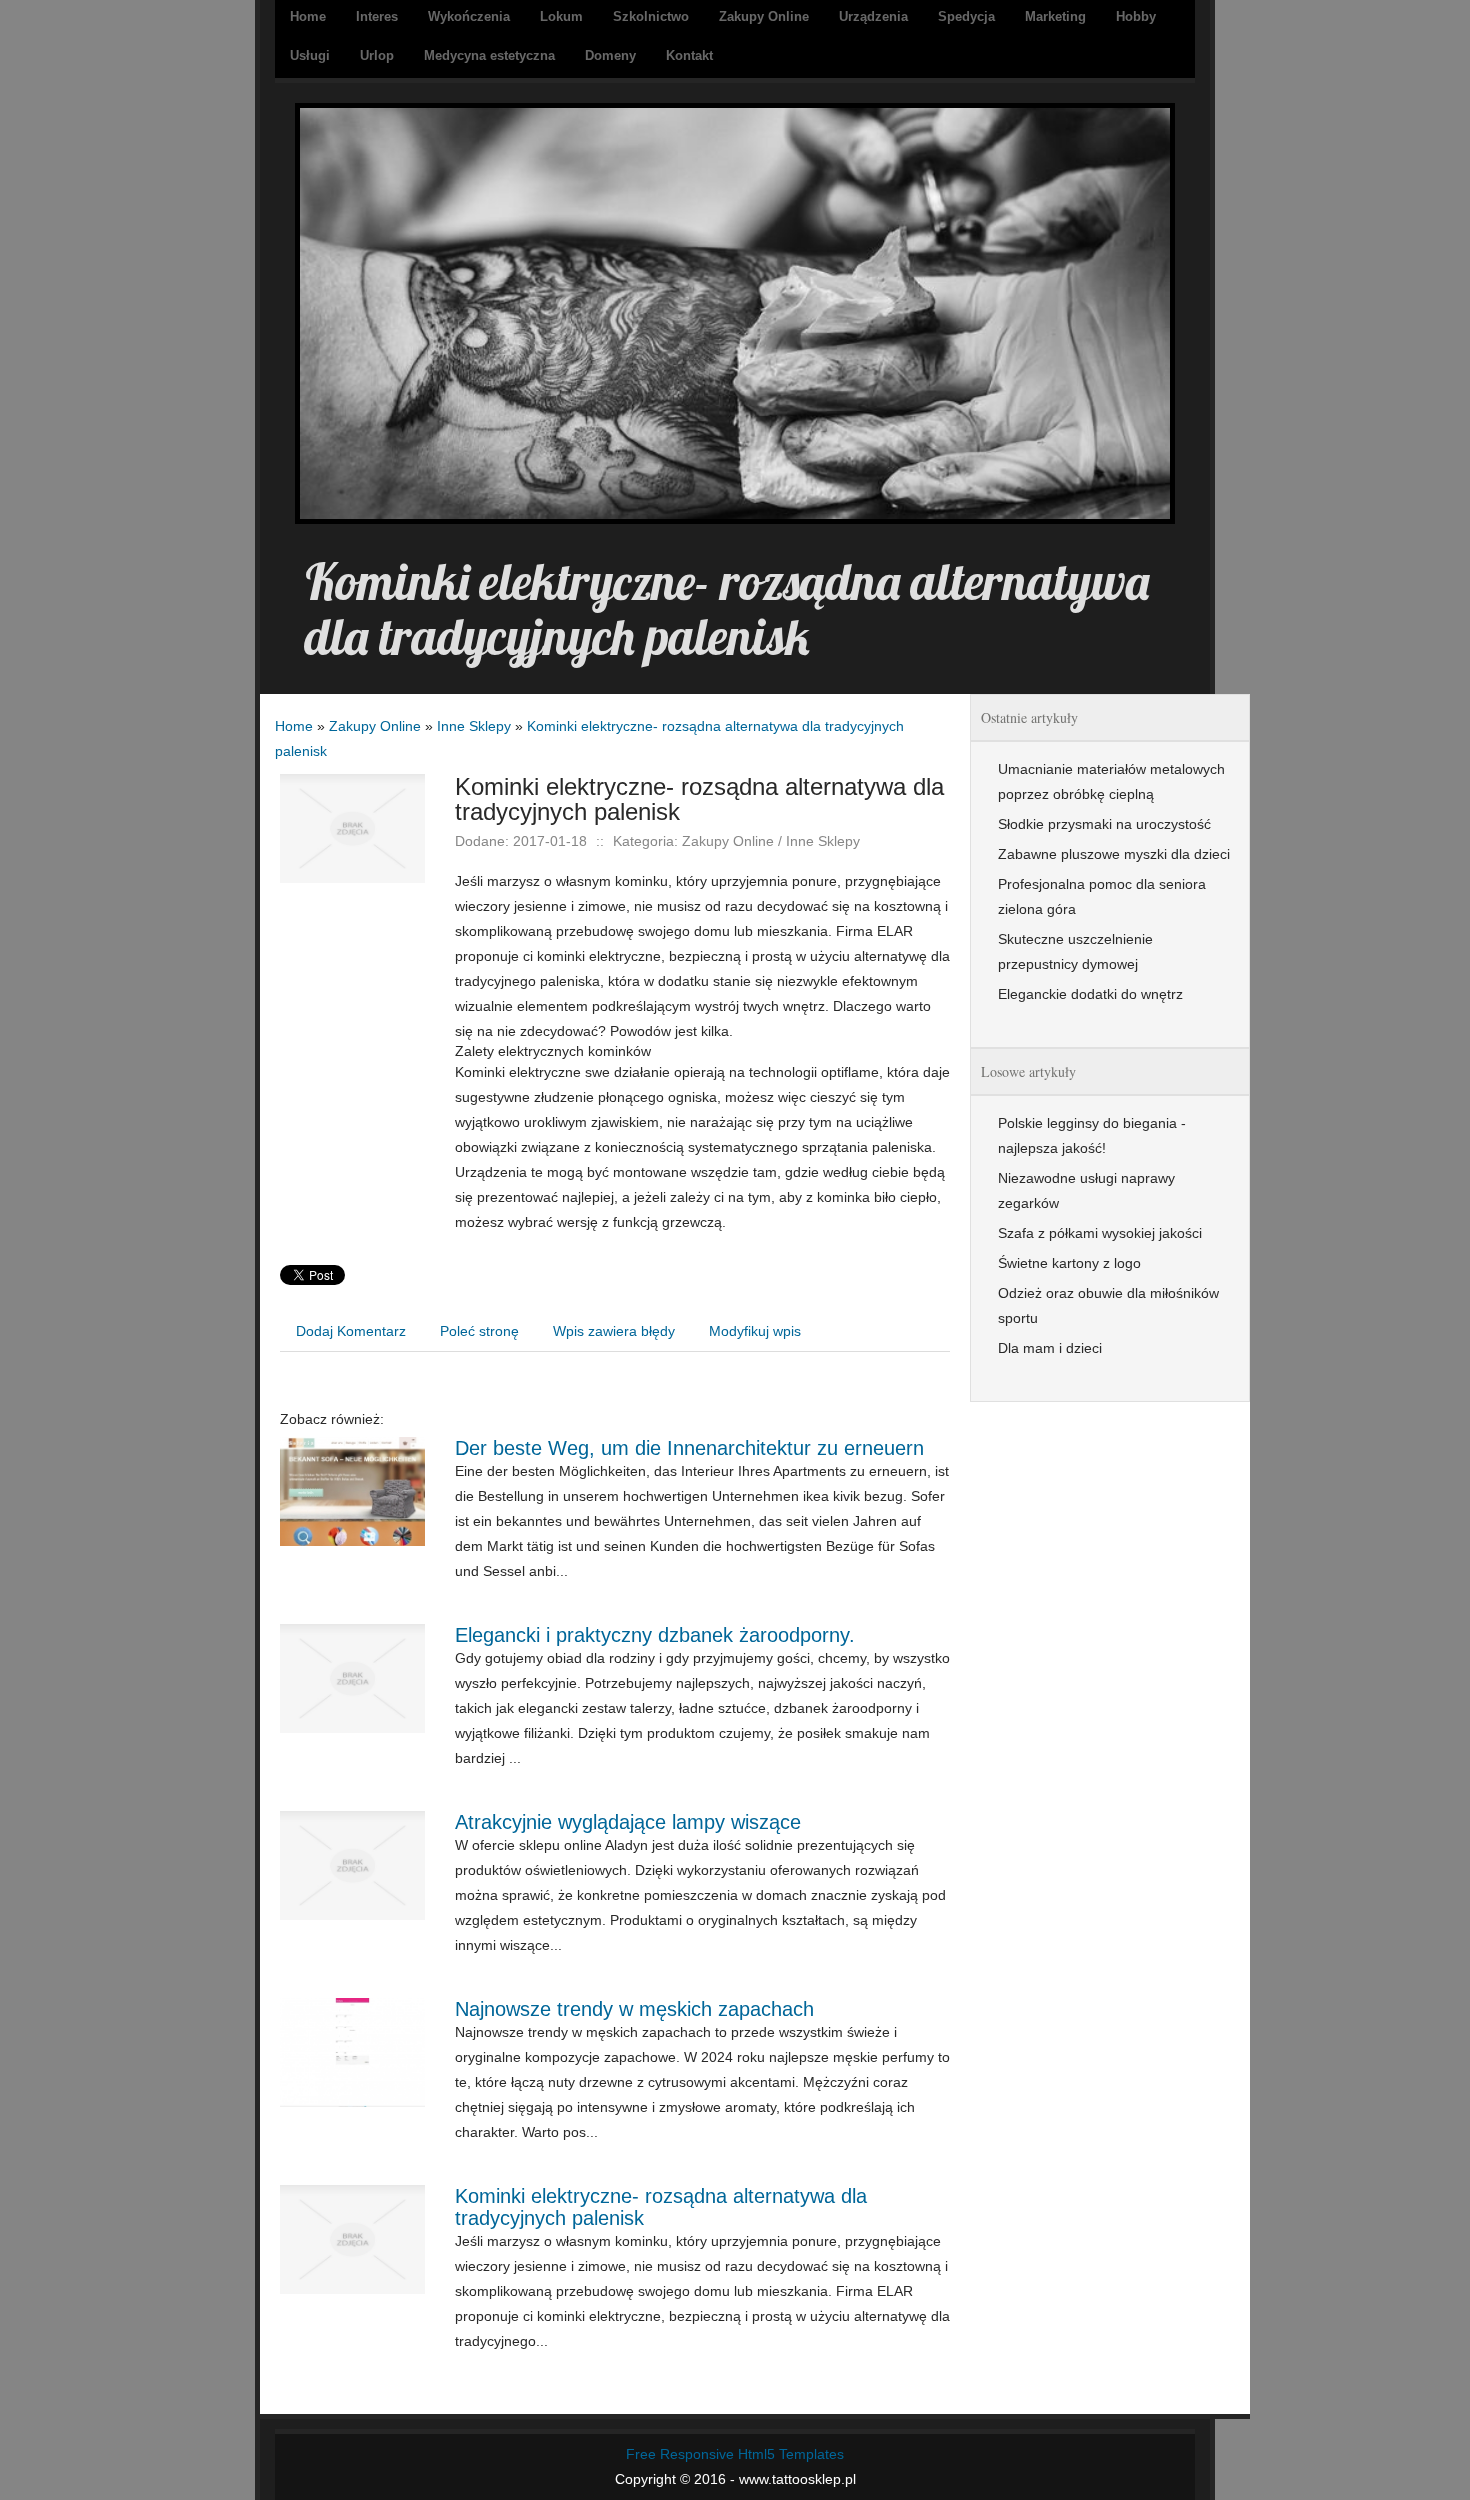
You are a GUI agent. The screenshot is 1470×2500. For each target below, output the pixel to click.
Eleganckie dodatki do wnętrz (1090, 994)
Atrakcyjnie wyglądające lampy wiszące (628, 1822)
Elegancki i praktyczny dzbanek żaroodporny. (655, 1635)
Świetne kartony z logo (1069, 1263)
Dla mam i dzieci (1050, 1348)
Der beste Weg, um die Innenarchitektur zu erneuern (689, 1448)
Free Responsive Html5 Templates (735, 2454)
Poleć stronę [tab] (479, 1331)
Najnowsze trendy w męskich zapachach (634, 2009)
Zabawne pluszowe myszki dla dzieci (1114, 854)
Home (294, 726)
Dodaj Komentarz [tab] (351, 1331)
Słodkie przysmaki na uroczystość (1104, 824)
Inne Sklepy (474, 726)
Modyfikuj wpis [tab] (755, 1331)
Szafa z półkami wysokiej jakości (1100, 1233)
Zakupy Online (375, 726)
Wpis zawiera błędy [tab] (614, 1331)
